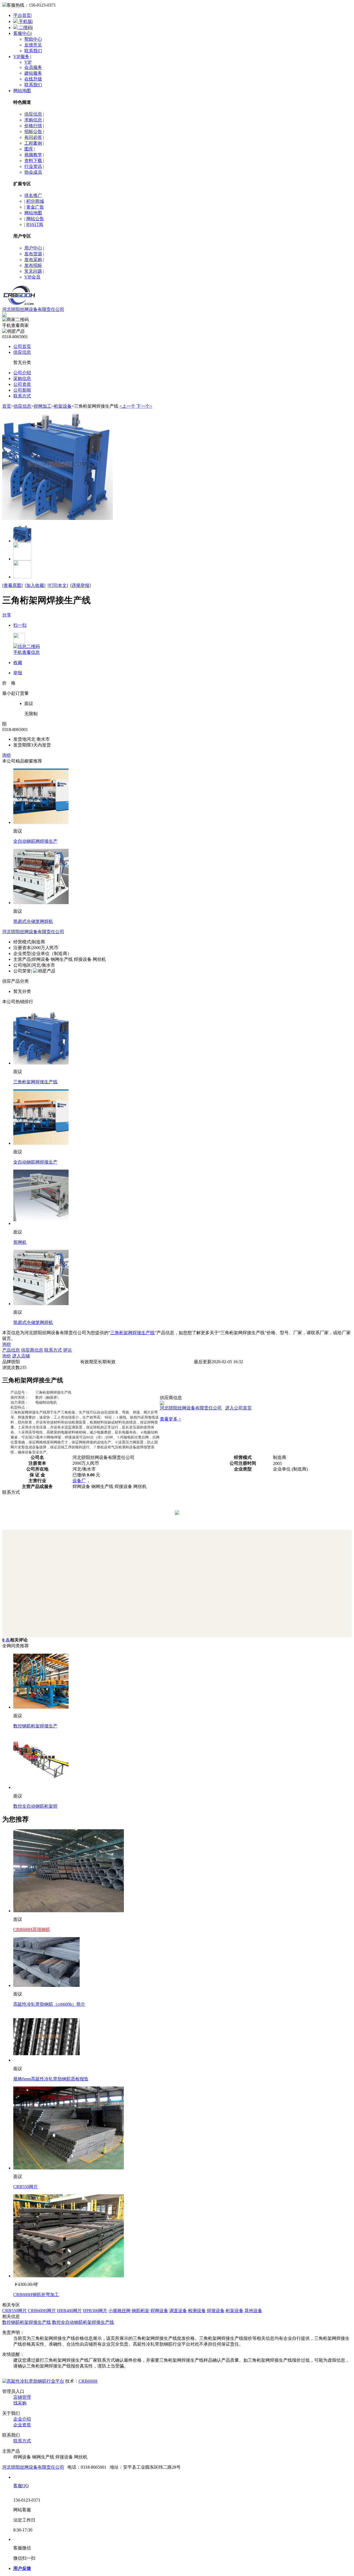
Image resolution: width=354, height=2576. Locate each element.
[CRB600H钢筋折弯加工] (69, 2276)
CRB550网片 (26, 2187)
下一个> (144, 406)
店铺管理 (22, 2397)
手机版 (25, 21)
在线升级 (33, 79)
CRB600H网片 (42, 2311)
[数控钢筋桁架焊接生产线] (41, 1707)
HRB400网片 (69, 2311)
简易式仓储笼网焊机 (33, 921)
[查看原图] (12, 585)
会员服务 (33, 67)
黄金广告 (35, 207)
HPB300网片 (95, 2311)
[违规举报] (80, 585)
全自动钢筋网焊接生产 (35, 841)
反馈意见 (33, 45)
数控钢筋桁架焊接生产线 (27, 2322)
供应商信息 (32, 1350)
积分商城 (35, 201)
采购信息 (22, 378)
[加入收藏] (35, 585)
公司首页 (22, 346)
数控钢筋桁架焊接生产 (35, 1726)
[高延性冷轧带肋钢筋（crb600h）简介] (46, 1985)
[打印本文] (58, 585)
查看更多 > (171, 1419)
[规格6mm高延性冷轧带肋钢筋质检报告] (46, 2060)
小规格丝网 (119, 2311)
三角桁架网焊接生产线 (35, 1082)
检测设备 (197, 2311)
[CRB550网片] (69, 2168)
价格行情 (33, 126)
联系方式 (22, 396)
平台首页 (22, 15)
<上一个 (127, 406)
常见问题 (33, 271)
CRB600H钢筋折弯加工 (36, 2295)
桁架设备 (63, 406)
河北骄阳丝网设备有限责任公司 (33, 309)
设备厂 (79, 1481)
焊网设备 (159, 2311)
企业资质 (22, 2425)
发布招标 (33, 265)
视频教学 (33, 155)
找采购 (20, 2403)
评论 (67, 1350)
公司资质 (22, 384)
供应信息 (33, 114)
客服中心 (22, 33)
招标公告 (33, 132)
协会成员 (33, 172)
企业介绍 (22, 2419)
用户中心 (33, 248)
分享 (7, 615)
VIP (28, 62)
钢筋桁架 (140, 2311)
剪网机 (20, 1242)
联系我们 (33, 51)
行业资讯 (33, 166)
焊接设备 (216, 2311)
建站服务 (33, 73)
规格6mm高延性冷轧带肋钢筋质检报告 (51, 2079)
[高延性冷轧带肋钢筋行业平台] (33, 2381)
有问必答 (33, 137)
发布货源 (33, 254)
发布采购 (33, 260)
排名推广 (33, 195)
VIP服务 (21, 57)
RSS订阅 (35, 224)
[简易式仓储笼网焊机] (41, 903)
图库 (29, 149)
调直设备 (178, 2311)
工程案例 (33, 143)
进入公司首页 (238, 1408)
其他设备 (253, 2311)
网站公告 (35, 219)
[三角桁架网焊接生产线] (41, 1063)
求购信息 (33, 120)
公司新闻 (22, 390)
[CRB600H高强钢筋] (69, 1911)
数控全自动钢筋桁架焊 (35, 1806)
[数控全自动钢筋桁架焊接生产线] (41, 1787)
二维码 (25, 28)
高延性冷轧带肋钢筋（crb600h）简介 (49, 2004)
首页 (7, 406)
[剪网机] (41, 1223)
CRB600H (88, 2381)
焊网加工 (43, 406)
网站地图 (22, 91)
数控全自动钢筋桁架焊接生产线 (83, 2322)
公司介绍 (22, 373)
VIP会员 (32, 277)
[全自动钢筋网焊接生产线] (41, 822)
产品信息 (11, 1350)
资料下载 (33, 161)
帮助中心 (33, 39)
